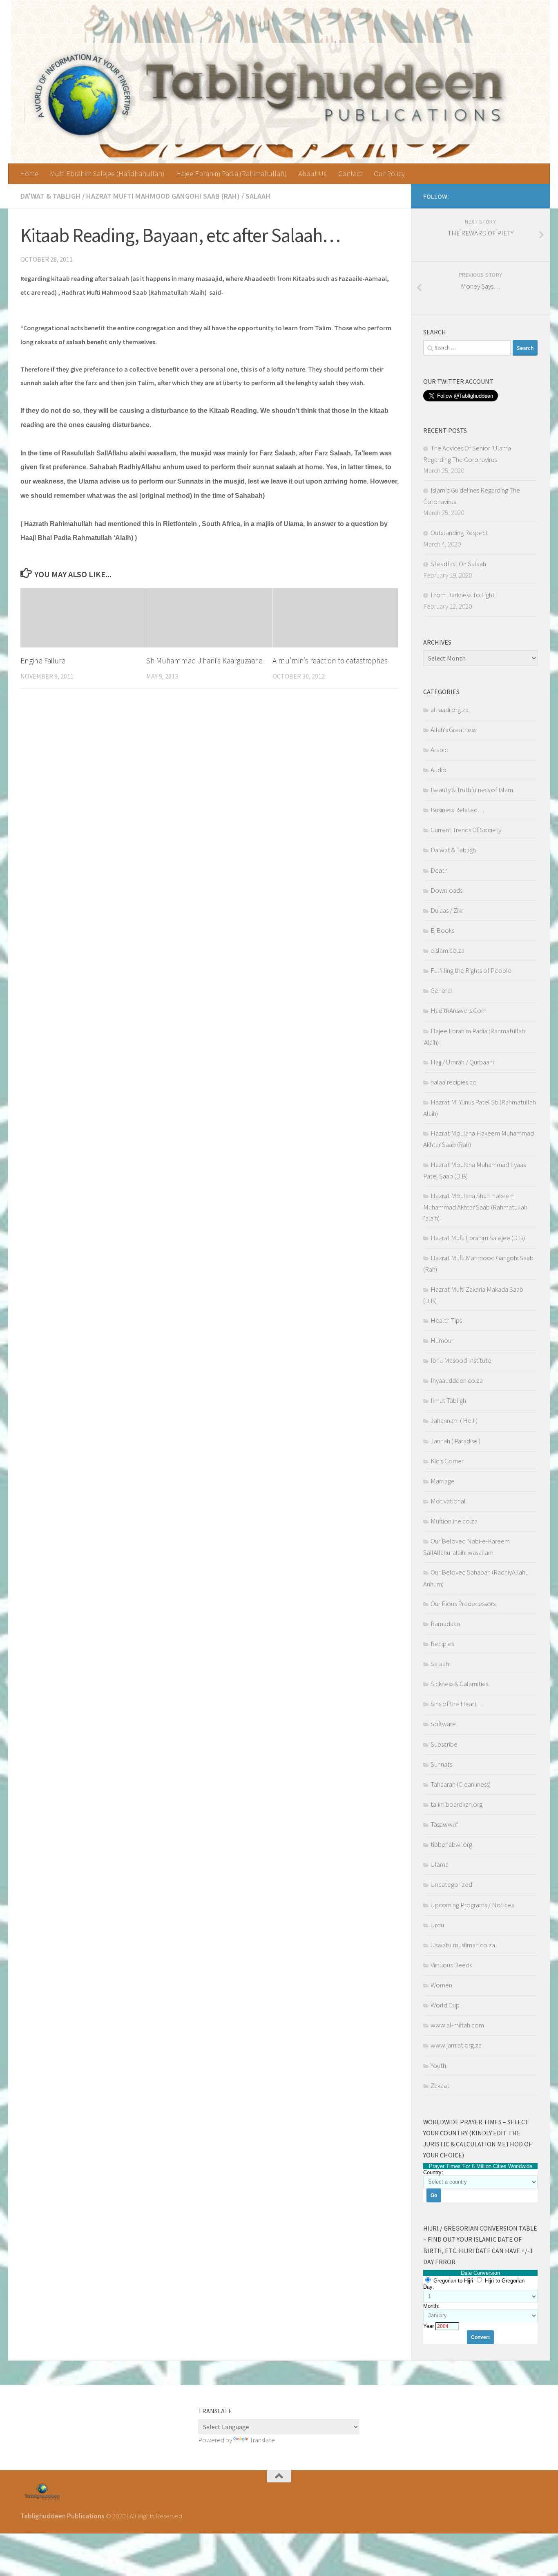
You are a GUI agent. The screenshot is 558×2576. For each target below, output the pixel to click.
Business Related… (457, 810)
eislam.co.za (448, 950)
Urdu (437, 1925)
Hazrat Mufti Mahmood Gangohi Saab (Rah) (163, 196)
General (441, 990)
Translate (262, 2440)
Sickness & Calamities (459, 1684)
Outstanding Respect (459, 533)
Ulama (440, 1864)
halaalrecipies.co (454, 1082)
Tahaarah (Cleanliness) (461, 1784)
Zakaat (440, 2085)
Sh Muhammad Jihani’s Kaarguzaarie (204, 661)
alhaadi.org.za (450, 710)
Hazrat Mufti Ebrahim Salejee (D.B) (478, 1238)
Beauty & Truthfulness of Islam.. (473, 790)
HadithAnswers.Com (459, 1010)
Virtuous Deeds (451, 1965)
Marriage (443, 1481)
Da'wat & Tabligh (50, 196)
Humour (442, 1340)
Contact (350, 174)
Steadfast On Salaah (458, 564)
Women (441, 1985)
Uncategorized (451, 1884)
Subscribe (444, 1744)
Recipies (442, 1644)
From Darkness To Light (463, 595)
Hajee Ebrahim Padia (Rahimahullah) (231, 174)
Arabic (439, 750)
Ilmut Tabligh (448, 1400)
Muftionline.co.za (454, 1521)
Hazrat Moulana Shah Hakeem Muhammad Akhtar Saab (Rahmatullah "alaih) (475, 1207)
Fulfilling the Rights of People (471, 970)
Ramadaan (445, 1624)
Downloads (446, 890)
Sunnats (441, 1764)
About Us (312, 174)
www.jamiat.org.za (456, 2045)
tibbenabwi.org (451, 1844)
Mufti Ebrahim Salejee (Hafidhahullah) (107, 174)
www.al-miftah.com (457, 2025)
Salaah (258, 196)
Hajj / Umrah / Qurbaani (462, 1062)
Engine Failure (43, 661)
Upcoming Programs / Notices (472, 1905)
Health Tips (446, 1320)
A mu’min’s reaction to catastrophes (330, 661)
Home (29, 174)
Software (443, 1724)
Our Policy (389, 174)
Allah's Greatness (453, 730)
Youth (438, 2065)
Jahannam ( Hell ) (454, 1420)
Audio (439, 770)
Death (439, 870)
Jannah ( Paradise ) (455, 1441)
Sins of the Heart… (457, 1704)
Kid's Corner (447, 1461)
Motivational (448, 1501)
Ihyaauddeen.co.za (457, 1380)
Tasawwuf (444, 1824)
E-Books (442, 930)
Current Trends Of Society (466, 830)
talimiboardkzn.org (456, 1804)
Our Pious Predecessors (463, 1604)
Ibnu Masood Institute (461, 1360)
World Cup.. (446, 2005)
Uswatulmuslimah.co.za (463, 1945)
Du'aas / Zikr (447, 910)
